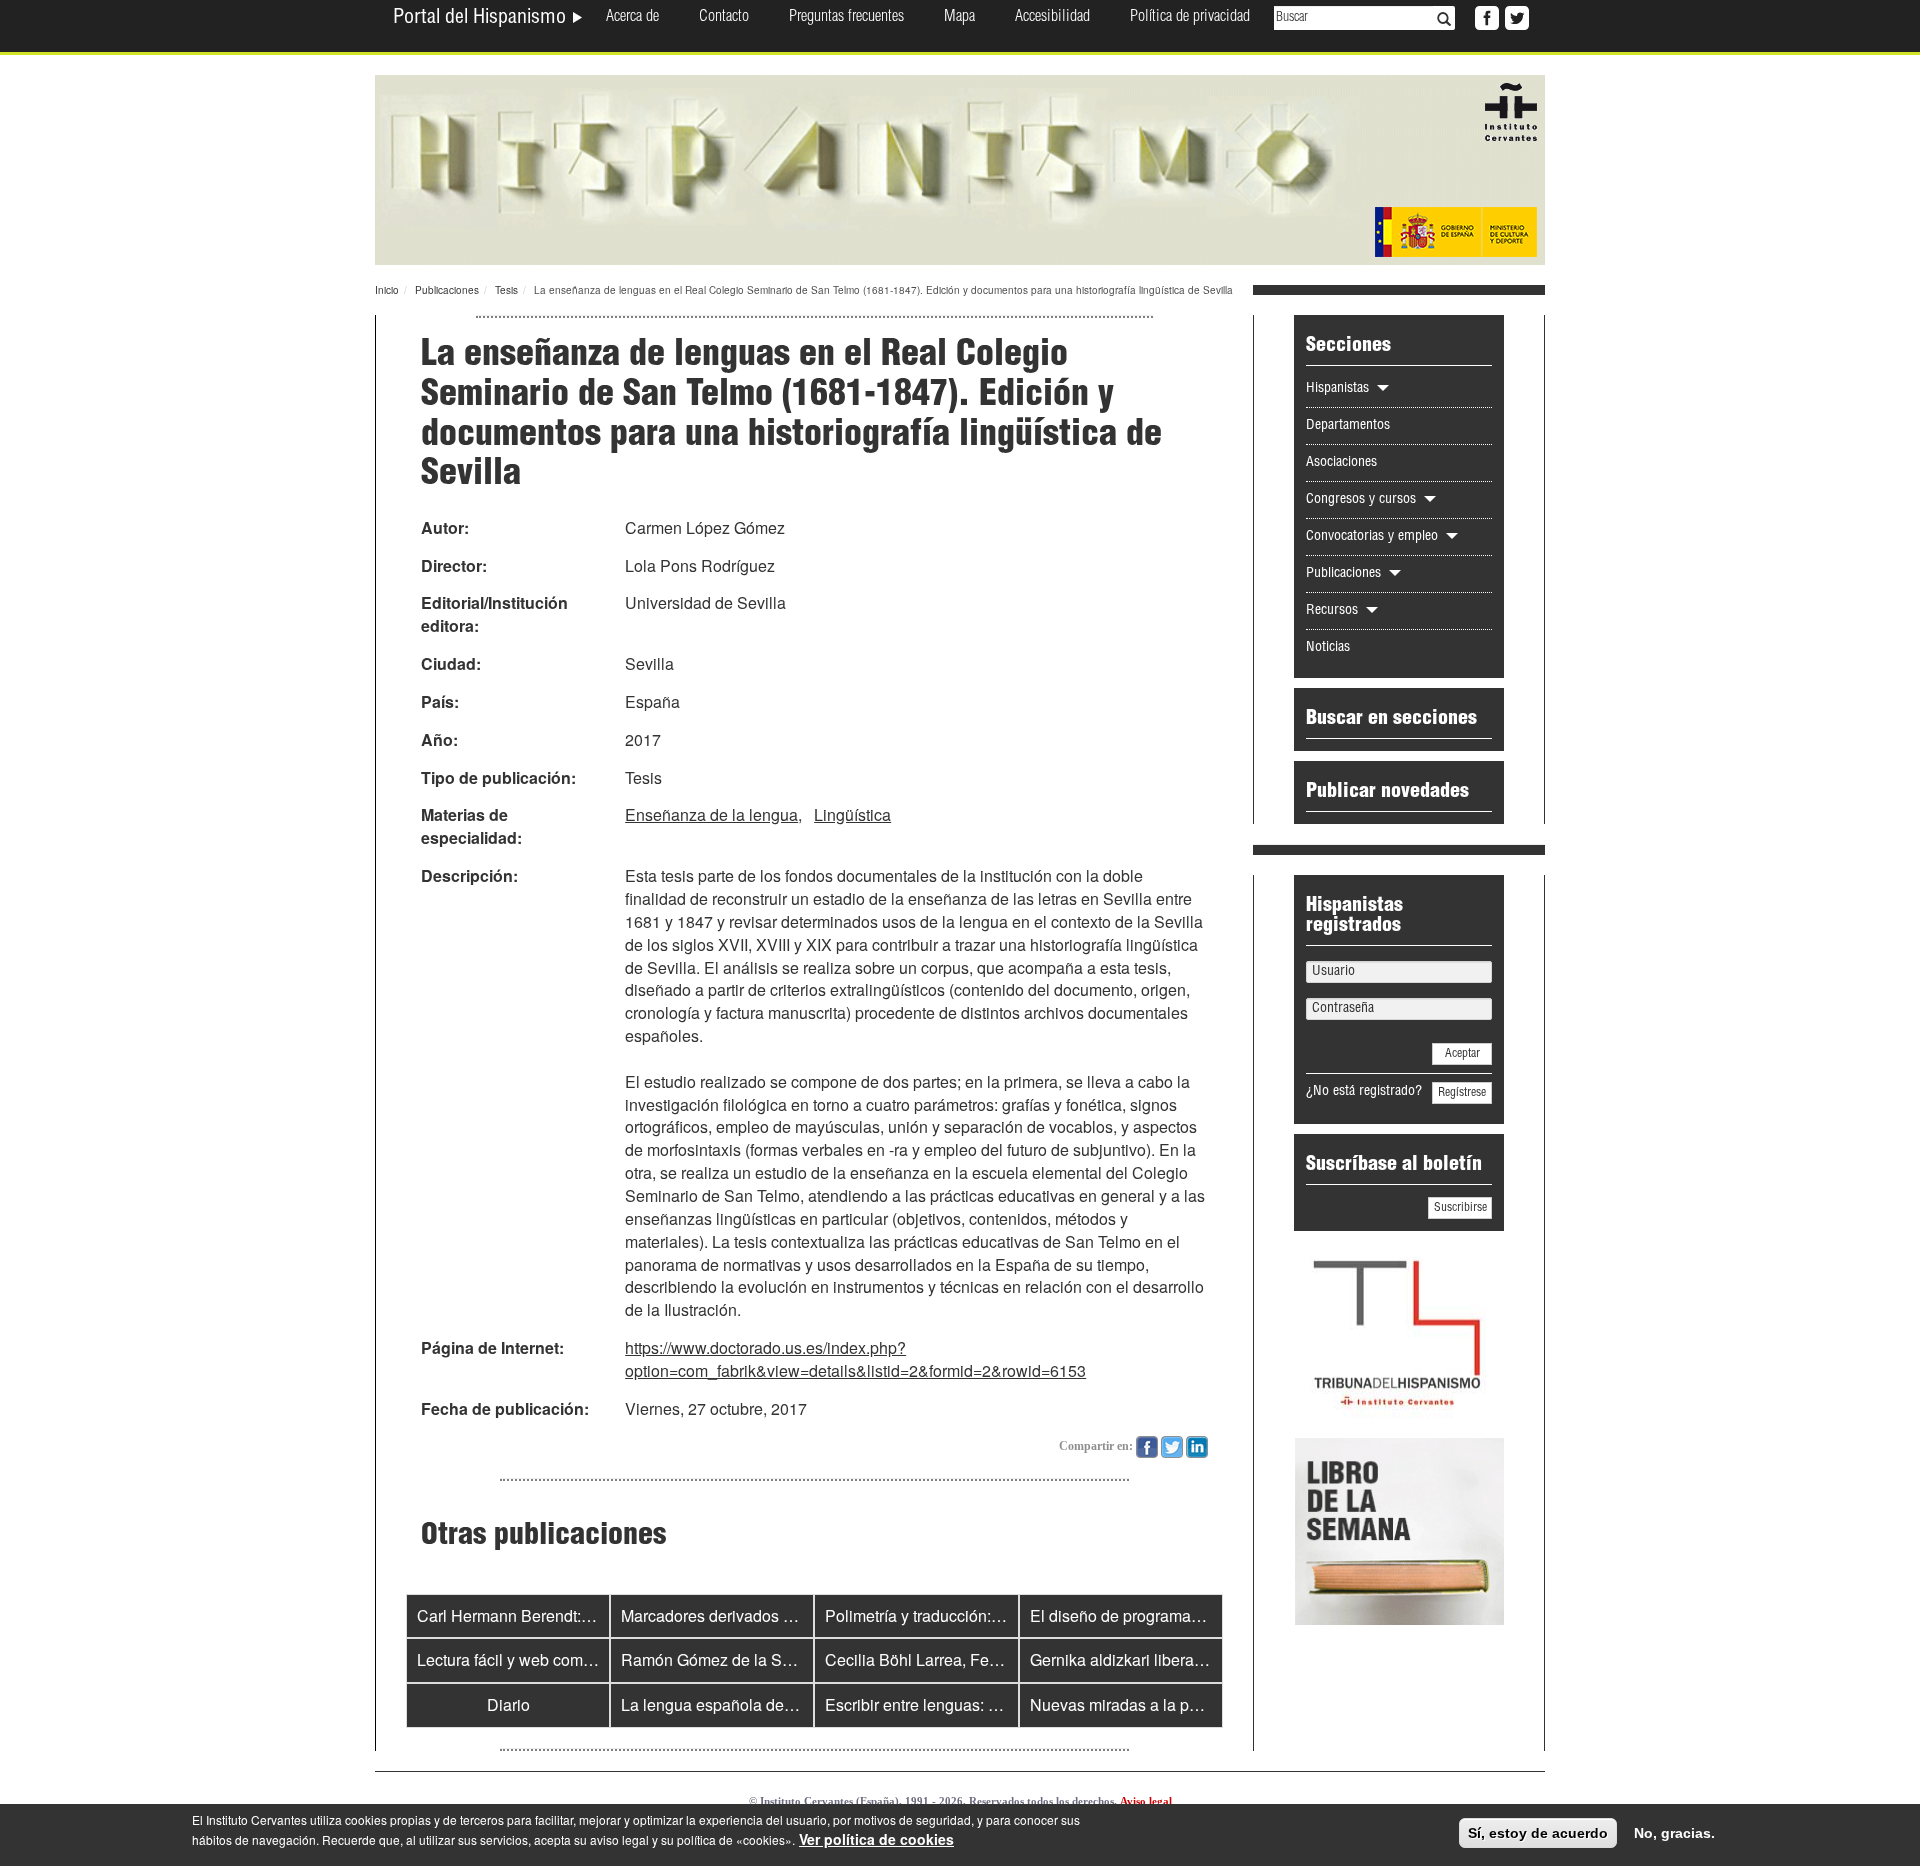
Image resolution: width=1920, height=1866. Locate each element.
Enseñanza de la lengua (711, 814)
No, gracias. (1674, 1833)
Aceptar (1462, 1054)
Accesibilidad (1052, 18)
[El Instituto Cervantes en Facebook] (1485, 16)
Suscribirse (1460, 1208)
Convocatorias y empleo (1374, 537)
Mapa (959, 18)
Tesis (506, 290)
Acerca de (632, 18)
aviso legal (619, 1839)
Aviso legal (1146, 1801)
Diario (508, 1704)
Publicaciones (447, 290)
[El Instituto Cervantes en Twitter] (1515, 16)
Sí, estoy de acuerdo (1538, 1833)
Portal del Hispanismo (482, 19)
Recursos (1334, 611)
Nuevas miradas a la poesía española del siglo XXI (1211, 1704)
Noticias (1328, 648)
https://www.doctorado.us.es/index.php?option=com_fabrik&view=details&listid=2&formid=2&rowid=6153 (855, 1359)
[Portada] (960, 168)
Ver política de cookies (876, 1839)
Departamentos (1348, 426)
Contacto (724, 18)
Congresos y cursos (1363, 500)
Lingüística (852, 814)
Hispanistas (1339, 389)
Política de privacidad (1190, 18)
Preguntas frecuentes (846, 18)
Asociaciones (1341, 463)
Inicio (387, 290)
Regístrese (1462, 1093)
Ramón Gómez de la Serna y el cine (749, 1659)
